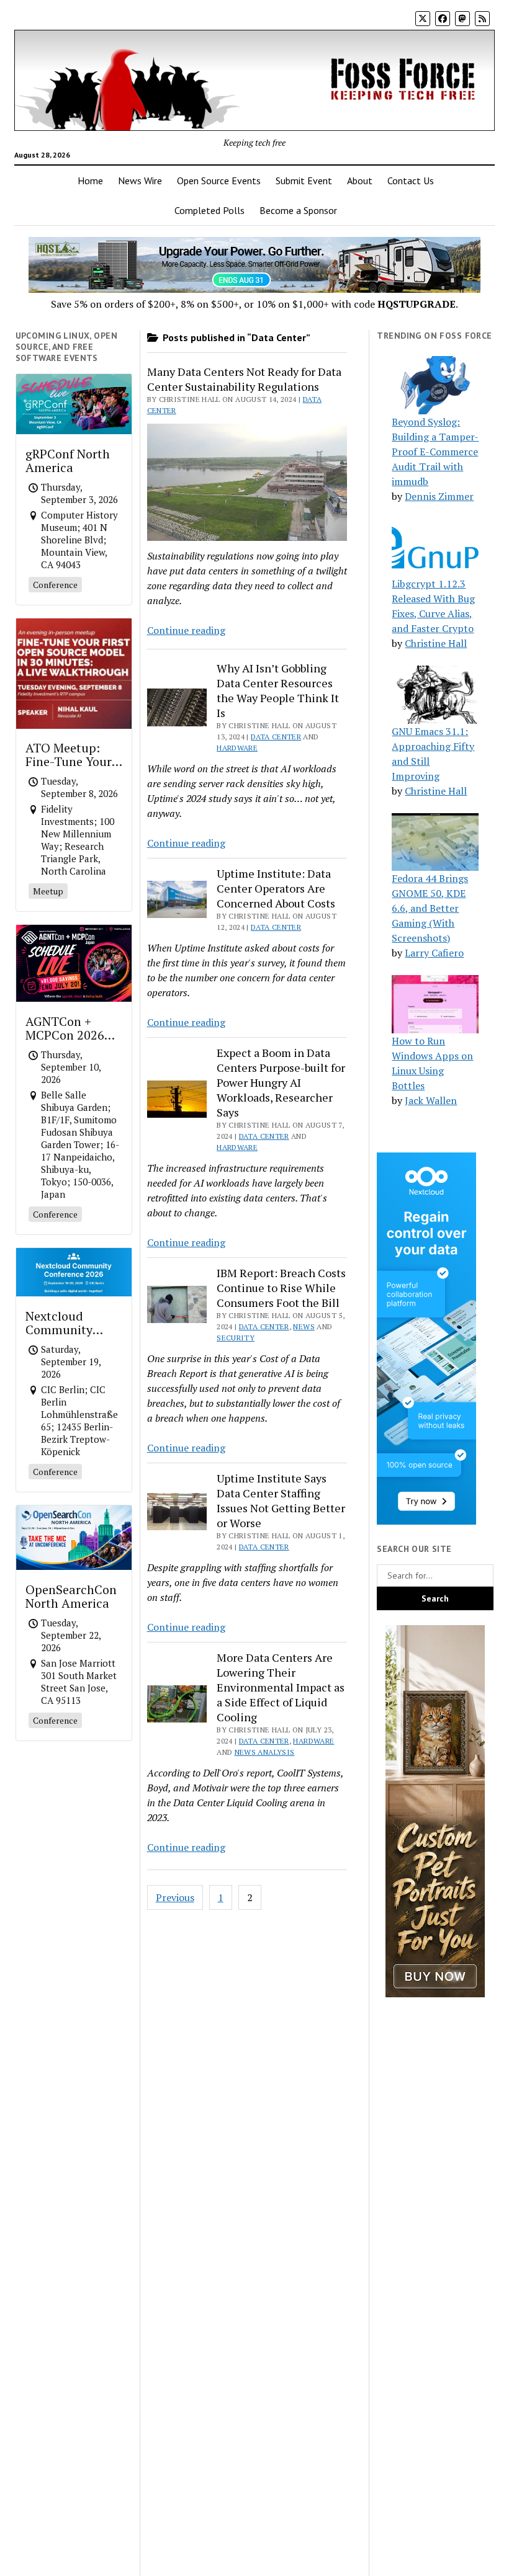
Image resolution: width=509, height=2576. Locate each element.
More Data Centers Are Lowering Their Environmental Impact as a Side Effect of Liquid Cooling (281, 1687)
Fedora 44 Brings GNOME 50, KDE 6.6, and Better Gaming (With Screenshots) (430, 908)
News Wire (140, 180)
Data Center (276, 737)
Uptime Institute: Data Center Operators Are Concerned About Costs (276, 888)
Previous (175, 1897)
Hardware (237, 748)
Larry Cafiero (434, 953)
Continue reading (186, 630)
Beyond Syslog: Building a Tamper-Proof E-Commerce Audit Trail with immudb (435, 452)
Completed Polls (209, 210)
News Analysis (265, 1752)
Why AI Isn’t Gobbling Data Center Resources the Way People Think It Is (278, 690)
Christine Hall (436, 643)
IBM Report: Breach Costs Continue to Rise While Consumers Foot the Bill (281, 1288)
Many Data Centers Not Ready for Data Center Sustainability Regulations (244, 379)
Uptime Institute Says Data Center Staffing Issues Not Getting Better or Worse (281, 1500)
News (304, 1326)
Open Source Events (219, 180)
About (360, 180)
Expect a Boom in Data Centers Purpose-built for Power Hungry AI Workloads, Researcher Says (281, 1082)
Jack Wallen (431, 1100)
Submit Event (304, 180)
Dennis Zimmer (439, 496)
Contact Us (411, 180)
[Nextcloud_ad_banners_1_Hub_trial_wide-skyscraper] (426, 1521)
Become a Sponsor (298, 210)
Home (90, 180)
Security (236, 1338)
